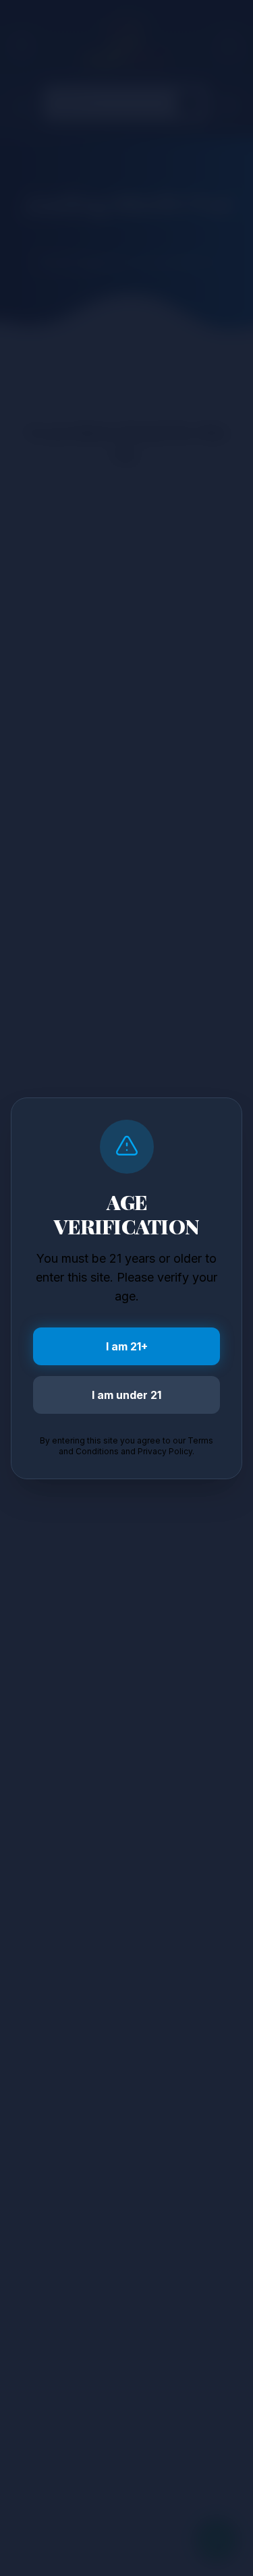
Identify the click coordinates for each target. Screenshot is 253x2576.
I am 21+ (127, 1346)
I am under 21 (126, 1395)
